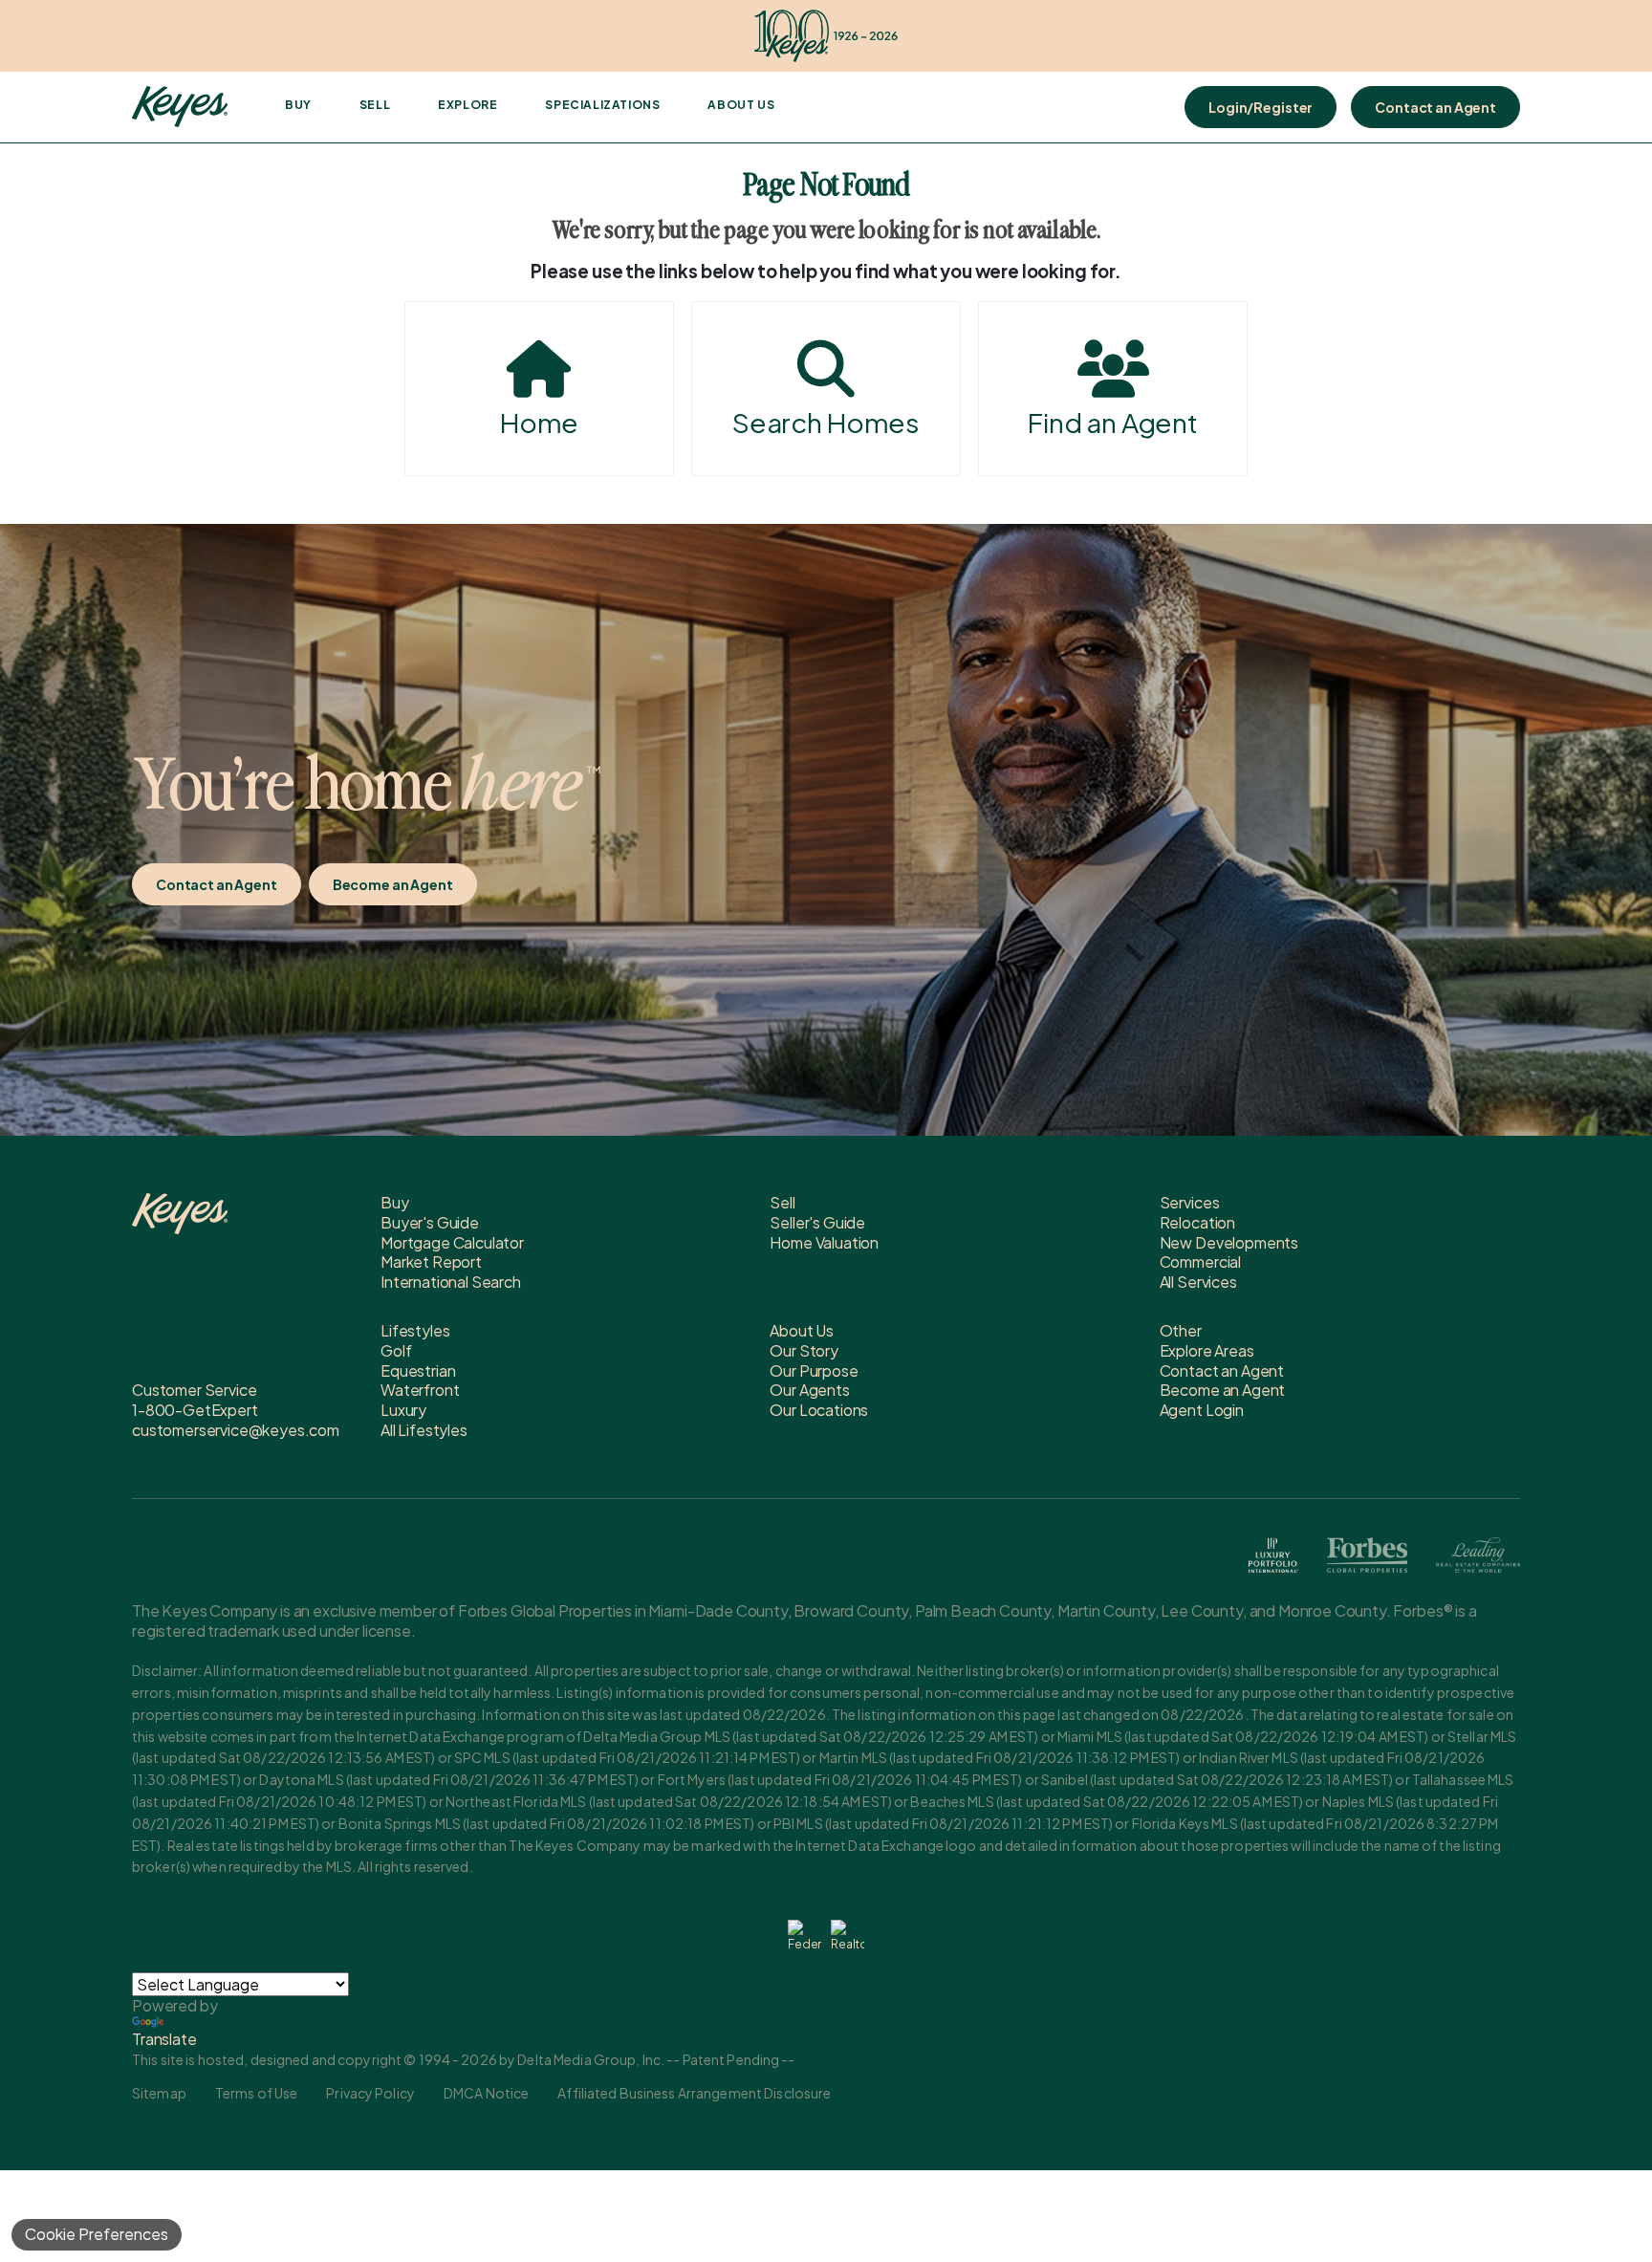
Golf (396, 1350)
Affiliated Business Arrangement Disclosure (694, 2093)
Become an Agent (393, 884)
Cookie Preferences (97, 2234)
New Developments (1229, 1242)
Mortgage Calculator (452, 1242)
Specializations (602, 105)
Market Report (431, 1261)
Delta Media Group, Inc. (591, 2059)
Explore (467, 105)
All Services (1198, 1282)
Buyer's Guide (430, 1222)
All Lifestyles (424, 1430)
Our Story (804, 1350)
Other (1181, 1330)
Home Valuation (824, 1242)
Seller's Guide (817, 1222)
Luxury (403, 1410)
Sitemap (159, 2093)
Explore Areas (1207, 1350)
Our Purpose (814, 1370)
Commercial (1200, 1261)
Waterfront (420, 1390)
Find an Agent (1113, 422)
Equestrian (418, 1370)
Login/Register (1261, 107)
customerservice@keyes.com (236, 1430)
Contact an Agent (1435, 107)
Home (539, 422)
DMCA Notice (486, 2093)
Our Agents (809, 1390)
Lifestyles (415, 1330)
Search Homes (826, 422)
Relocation (1197, 1222)
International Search (451, 1282)
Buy (298, 105)
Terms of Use (256, 2093)
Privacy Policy (370, 2093)
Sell (375, 105)
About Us (741, 105)
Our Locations (819, 1410)
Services (1190, 1202)
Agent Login (1202, 1410)
